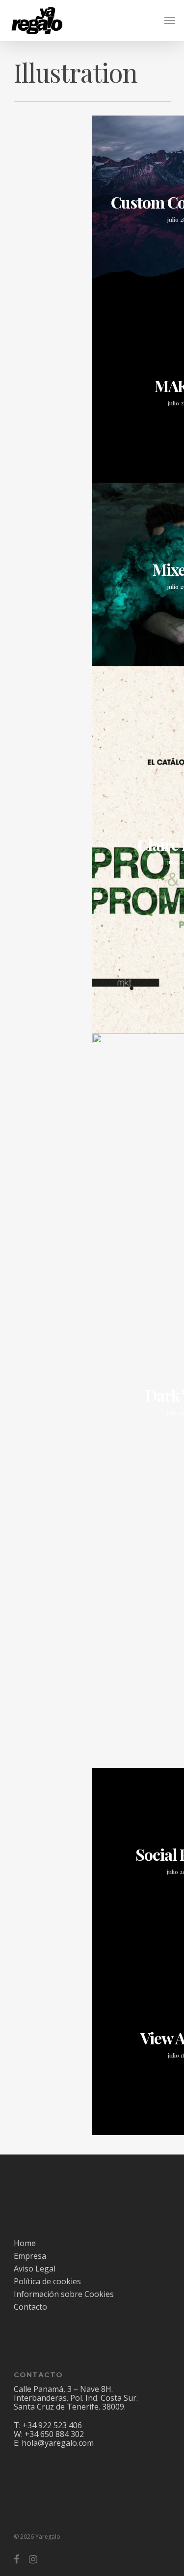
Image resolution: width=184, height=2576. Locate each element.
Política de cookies (47, 2281)
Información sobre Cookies (64, 2294)
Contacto (30, 2307)
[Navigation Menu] (170, 21)
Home (25, 2243)
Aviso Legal (35, 2269)
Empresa (30, 2256)
